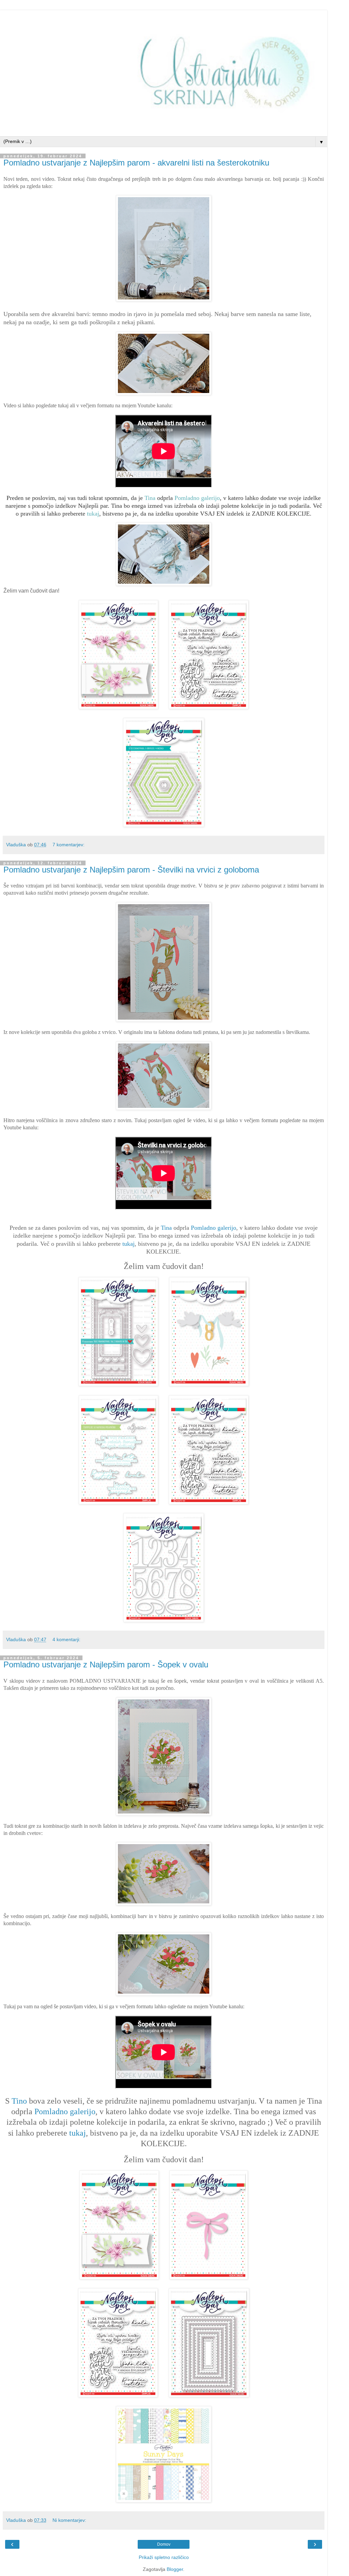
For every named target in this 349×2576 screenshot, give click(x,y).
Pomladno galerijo (197, 498)
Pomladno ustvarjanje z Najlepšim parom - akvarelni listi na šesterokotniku (136, 163)
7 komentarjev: (69, 845)
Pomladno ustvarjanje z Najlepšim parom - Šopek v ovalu (106, 1664)
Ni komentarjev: (69, 2520)
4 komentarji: (66, 1639)
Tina (150, 498)
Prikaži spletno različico (164, 2557)
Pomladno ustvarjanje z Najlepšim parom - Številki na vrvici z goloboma (131, 870)
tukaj (93, 514)
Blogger (175, 2569)
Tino (19, 2101)
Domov (164, 2544)
